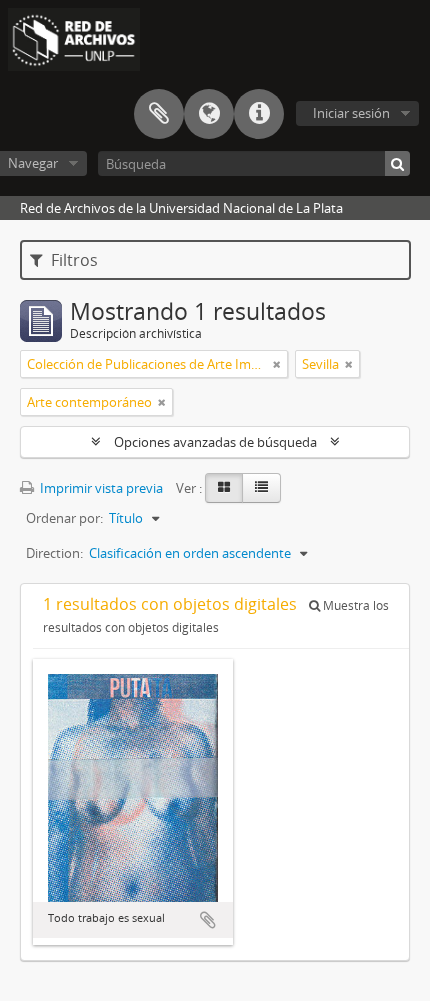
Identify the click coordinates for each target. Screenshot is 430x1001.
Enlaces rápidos (259, 114)
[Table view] (261, 488)
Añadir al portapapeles (208, 920)
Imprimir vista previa (100, 488)
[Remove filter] (277, 364)
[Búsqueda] (397, 163)
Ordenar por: (64, 518)
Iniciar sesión (351, 113)
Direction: (54, 553)
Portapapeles (159, 114)
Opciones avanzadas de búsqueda (215, 442)
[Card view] (224, 488)
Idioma (209, 114)
